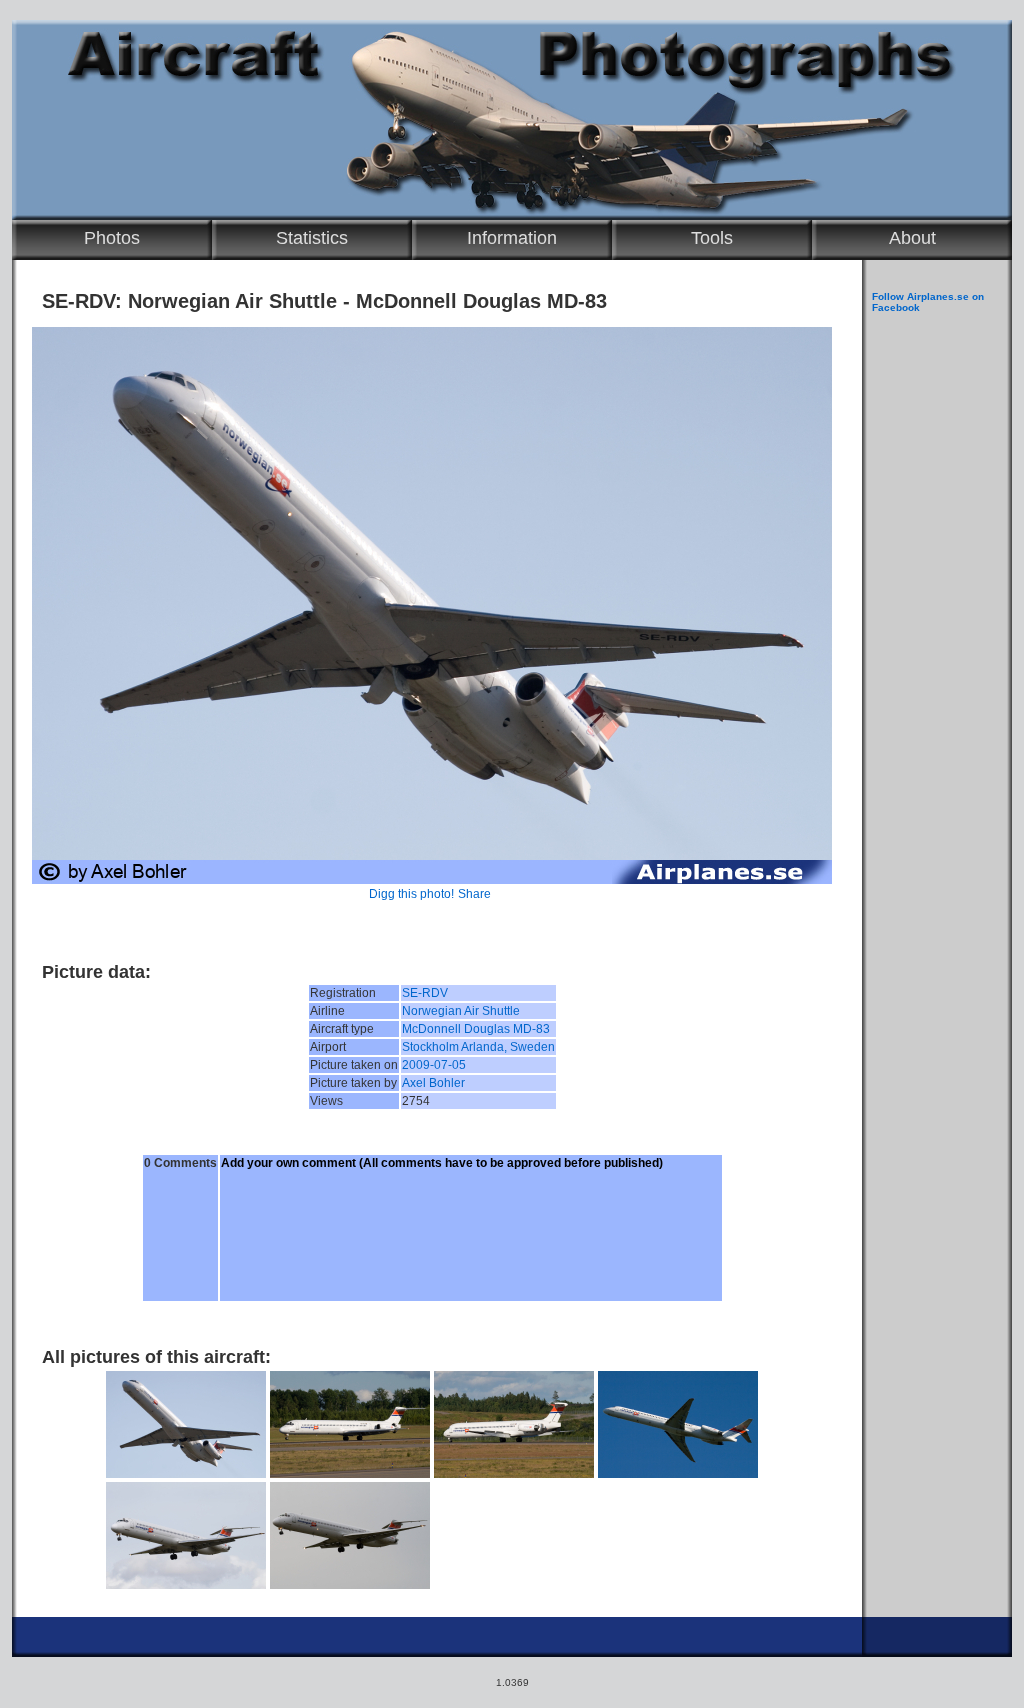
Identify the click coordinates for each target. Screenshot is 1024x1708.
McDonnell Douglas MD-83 (476, 1029)
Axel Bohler (433, 1083)
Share (474, 894)
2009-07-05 (434, 1065)
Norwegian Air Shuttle (461, 1011)
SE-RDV (425, 993)
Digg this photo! (411, 894)
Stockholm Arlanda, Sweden (478, 1047)
